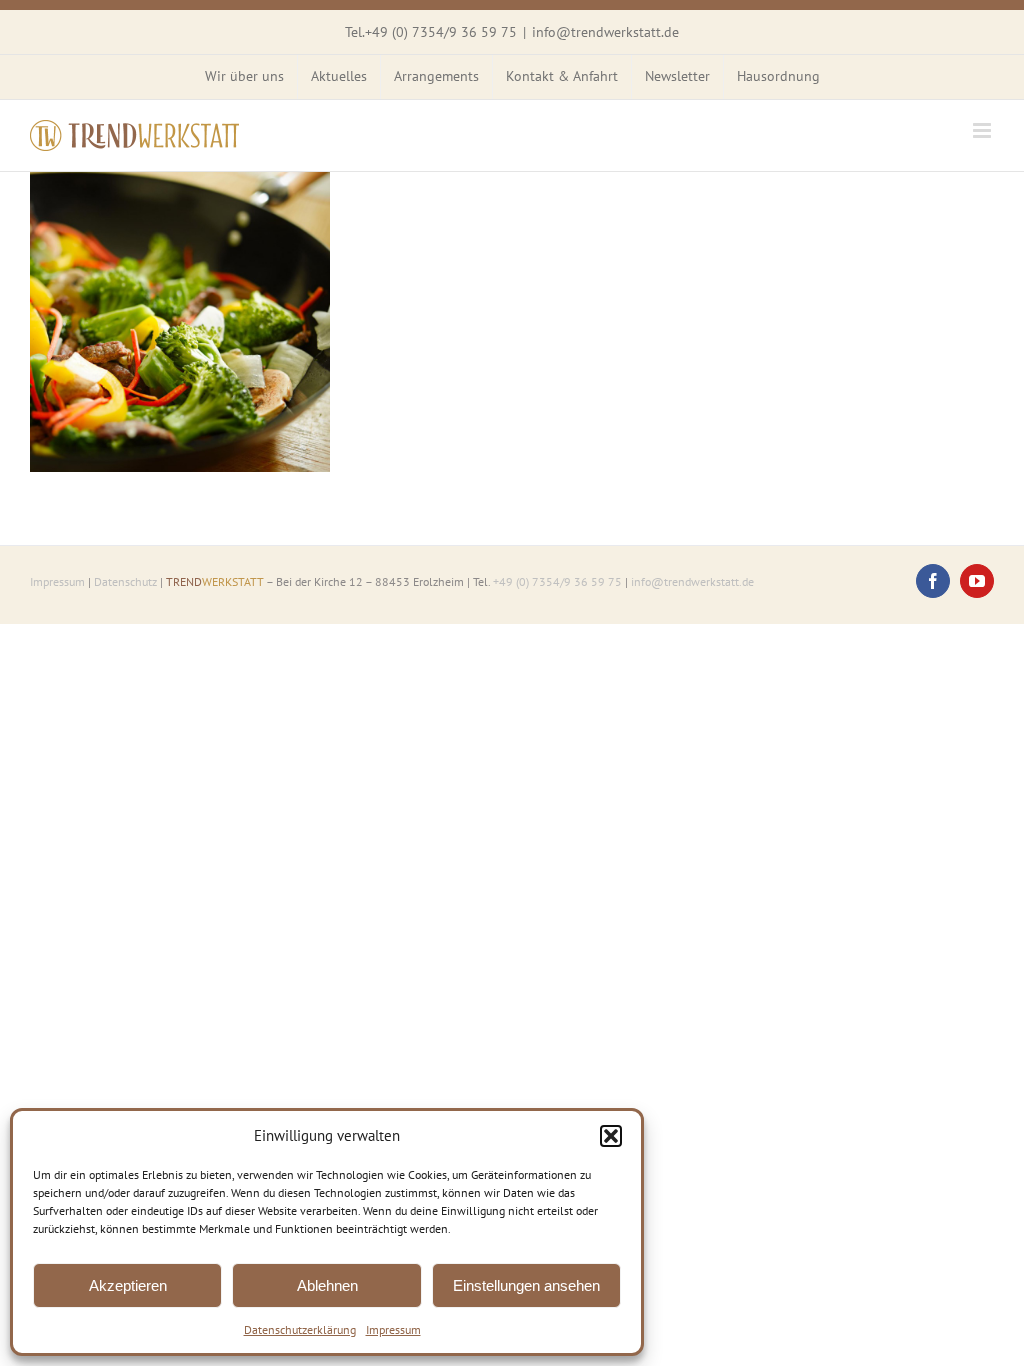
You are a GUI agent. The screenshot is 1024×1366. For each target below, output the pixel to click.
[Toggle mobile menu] (983, 130)
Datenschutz (125, 581)
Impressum (393, 1329)
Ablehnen (327, 1285)
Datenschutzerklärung (300, 1329)
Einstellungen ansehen (526, 1285)
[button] (611, 1136)
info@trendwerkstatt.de (605, 32)
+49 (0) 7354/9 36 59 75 (441, 32)
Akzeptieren (128, 1285)
